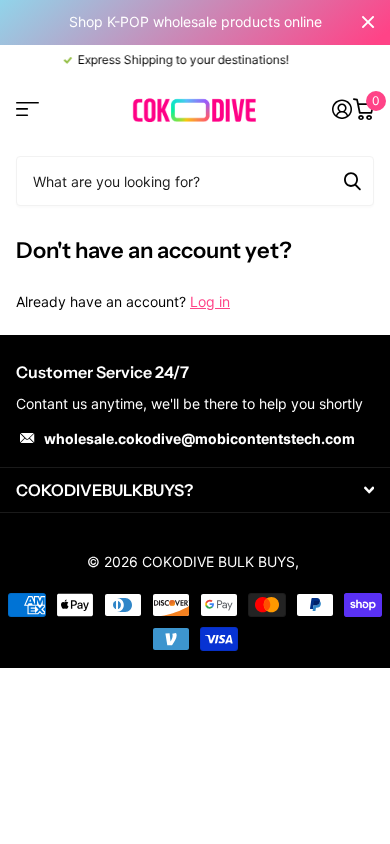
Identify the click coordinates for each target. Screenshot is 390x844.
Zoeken (352, 181)
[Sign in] (341, 109)
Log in (210, 301)
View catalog (27, 109)
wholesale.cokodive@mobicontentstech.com (199, 438)
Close (368, 22)
